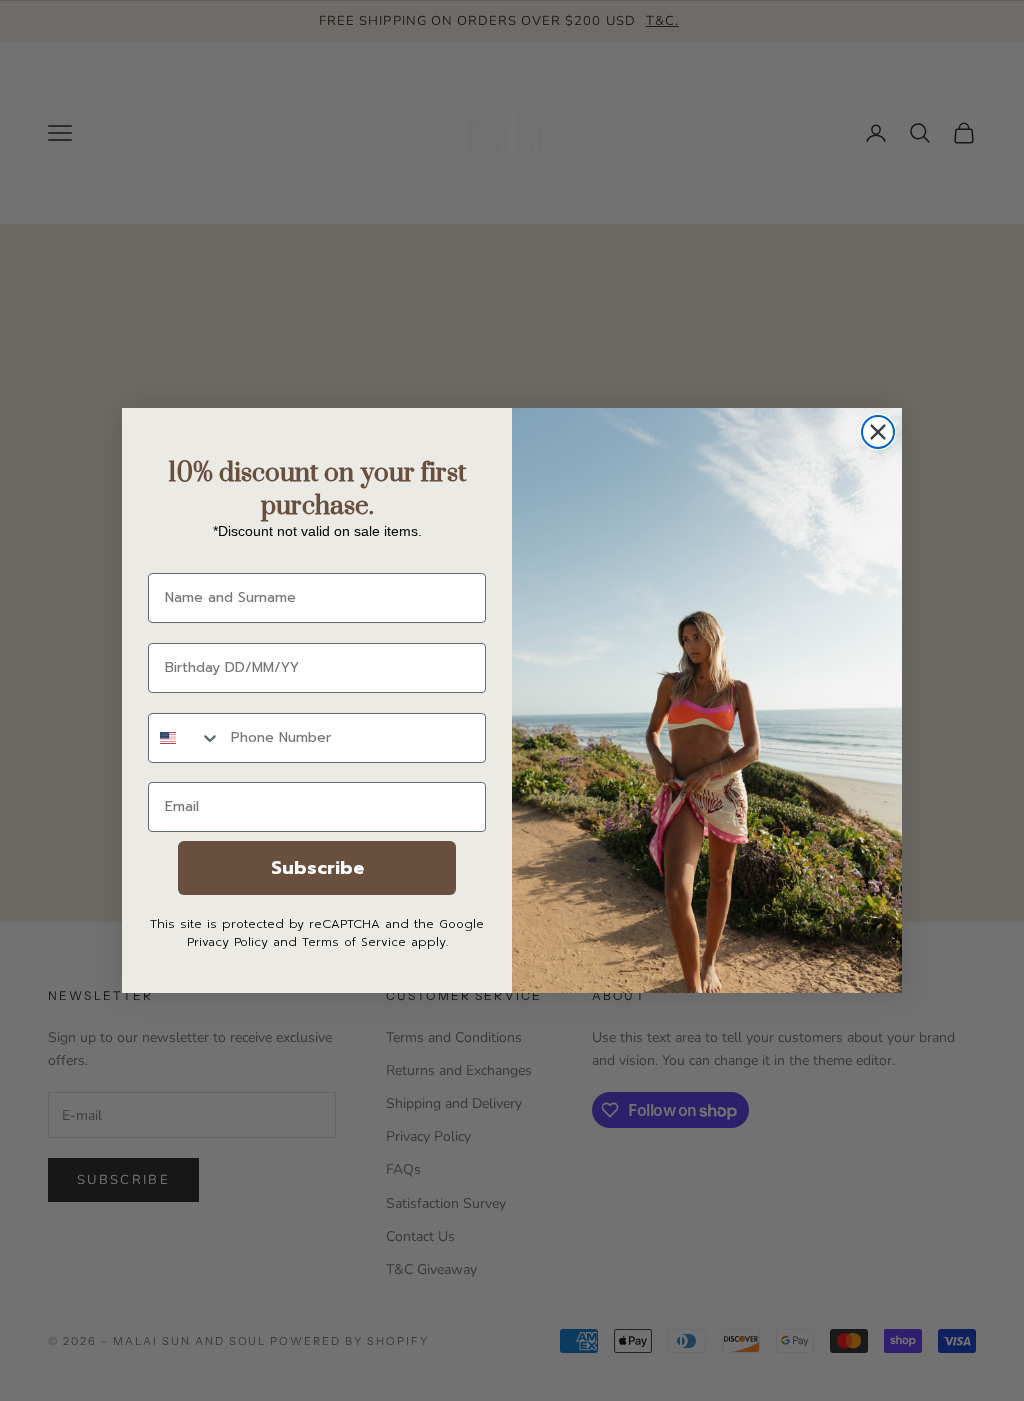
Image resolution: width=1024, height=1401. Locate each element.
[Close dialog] (878, 432)
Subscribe (317, 868)
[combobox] (185, 738)
